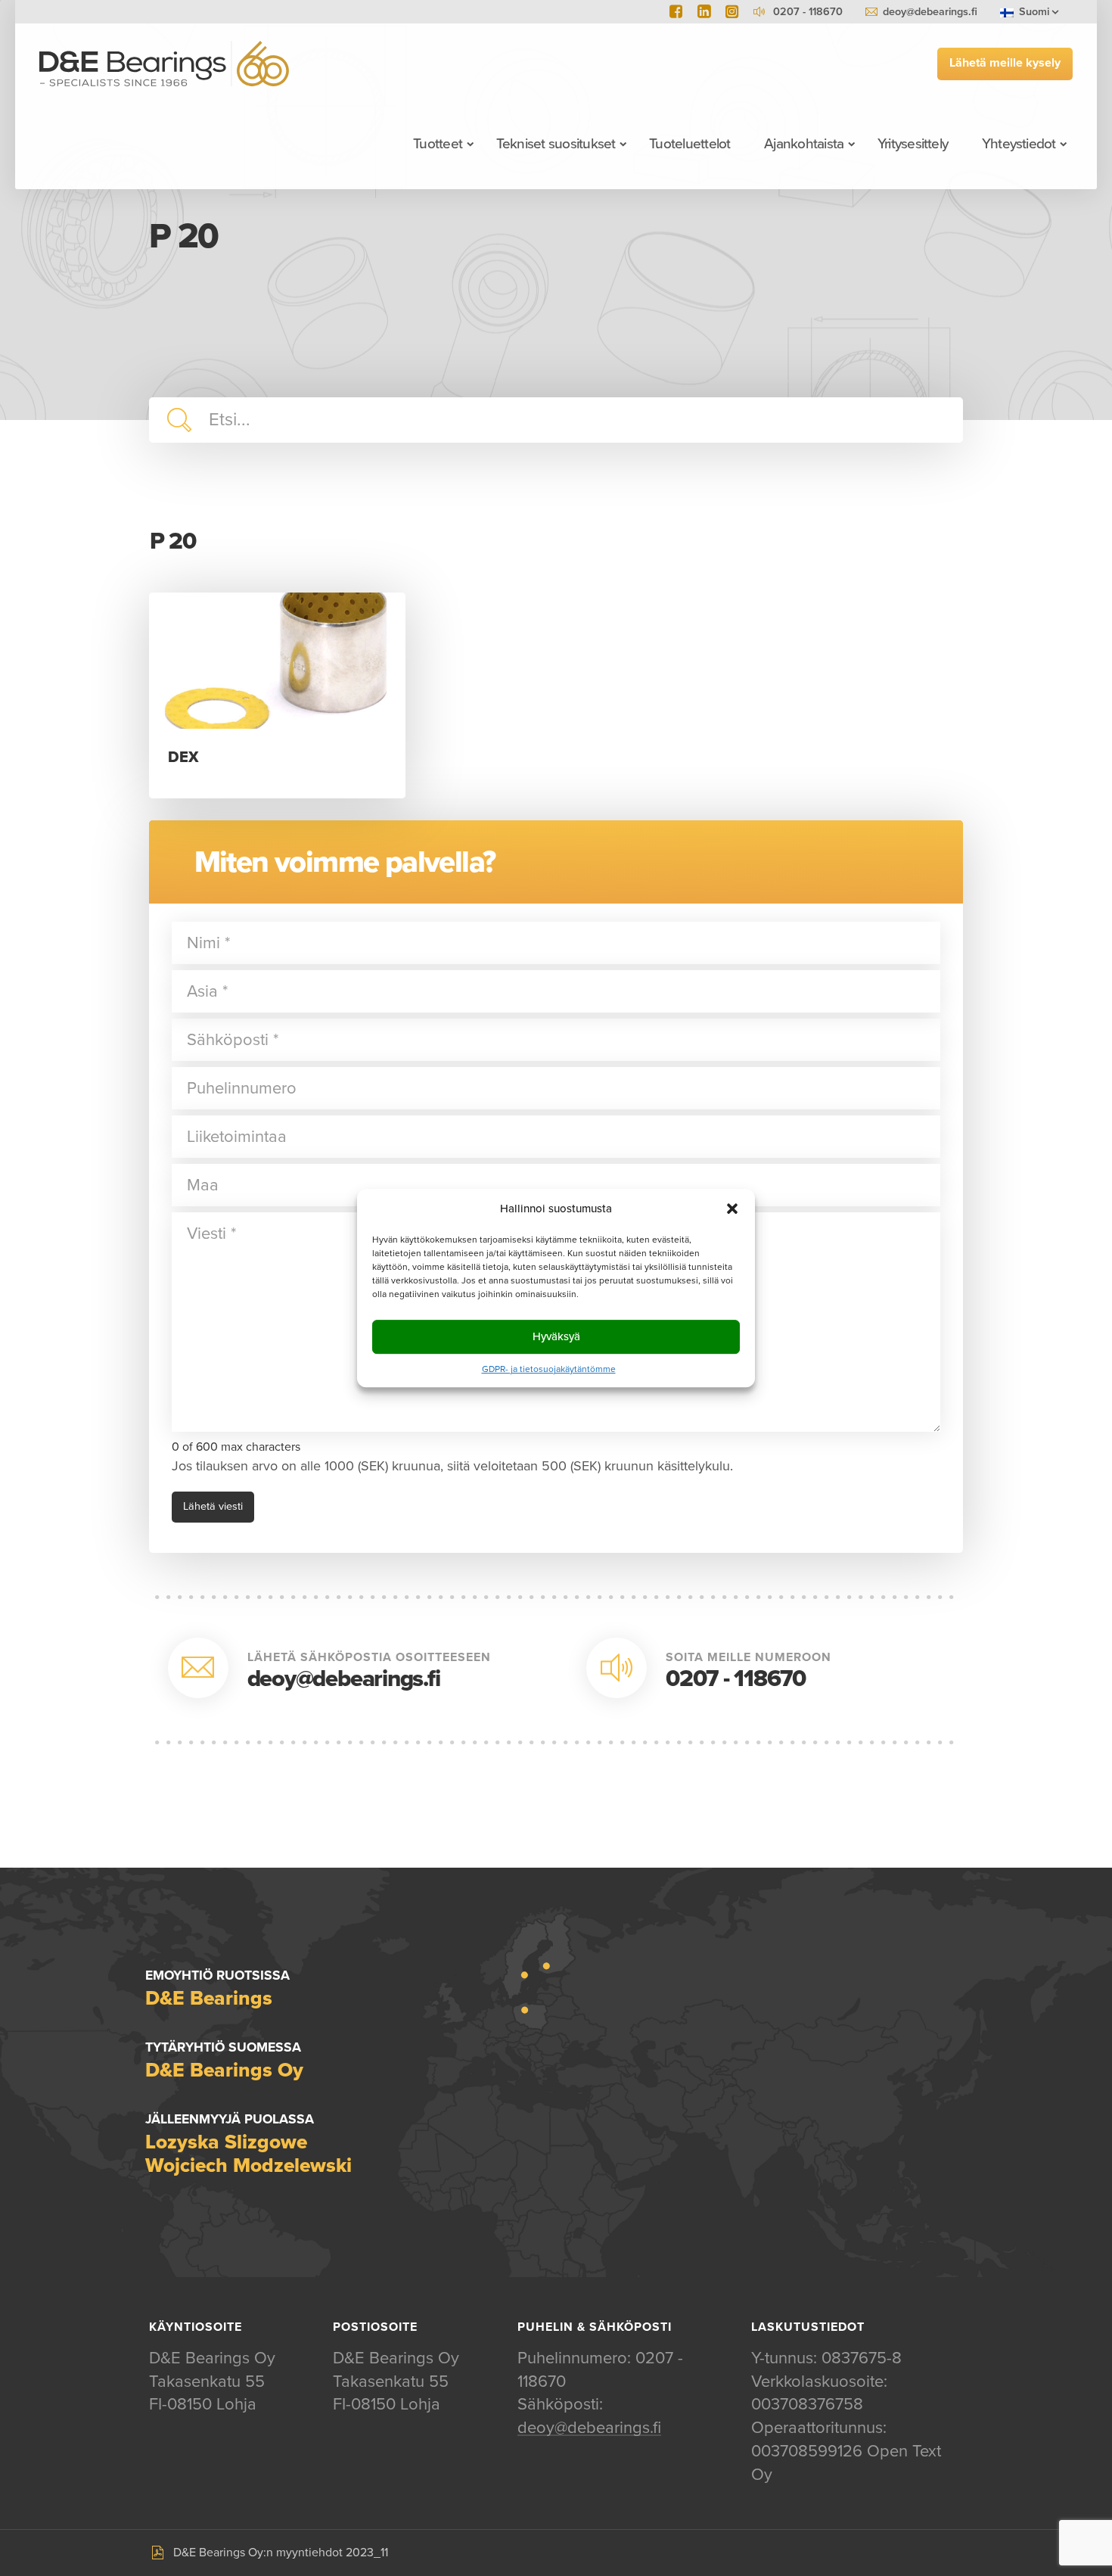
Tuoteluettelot (690, 144)
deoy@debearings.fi (930, 12)
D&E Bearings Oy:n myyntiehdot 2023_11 (281, 2553)
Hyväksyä (556, 1336)
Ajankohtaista (804, 144)
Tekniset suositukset (556, 144)
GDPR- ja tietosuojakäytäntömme (549, 1369)
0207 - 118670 (736, 1679)
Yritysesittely (913, 144)
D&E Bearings (164, 64)
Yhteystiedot (1019, 144)
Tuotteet (438, 144)
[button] (732, 1209)
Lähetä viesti (213, 1506)
